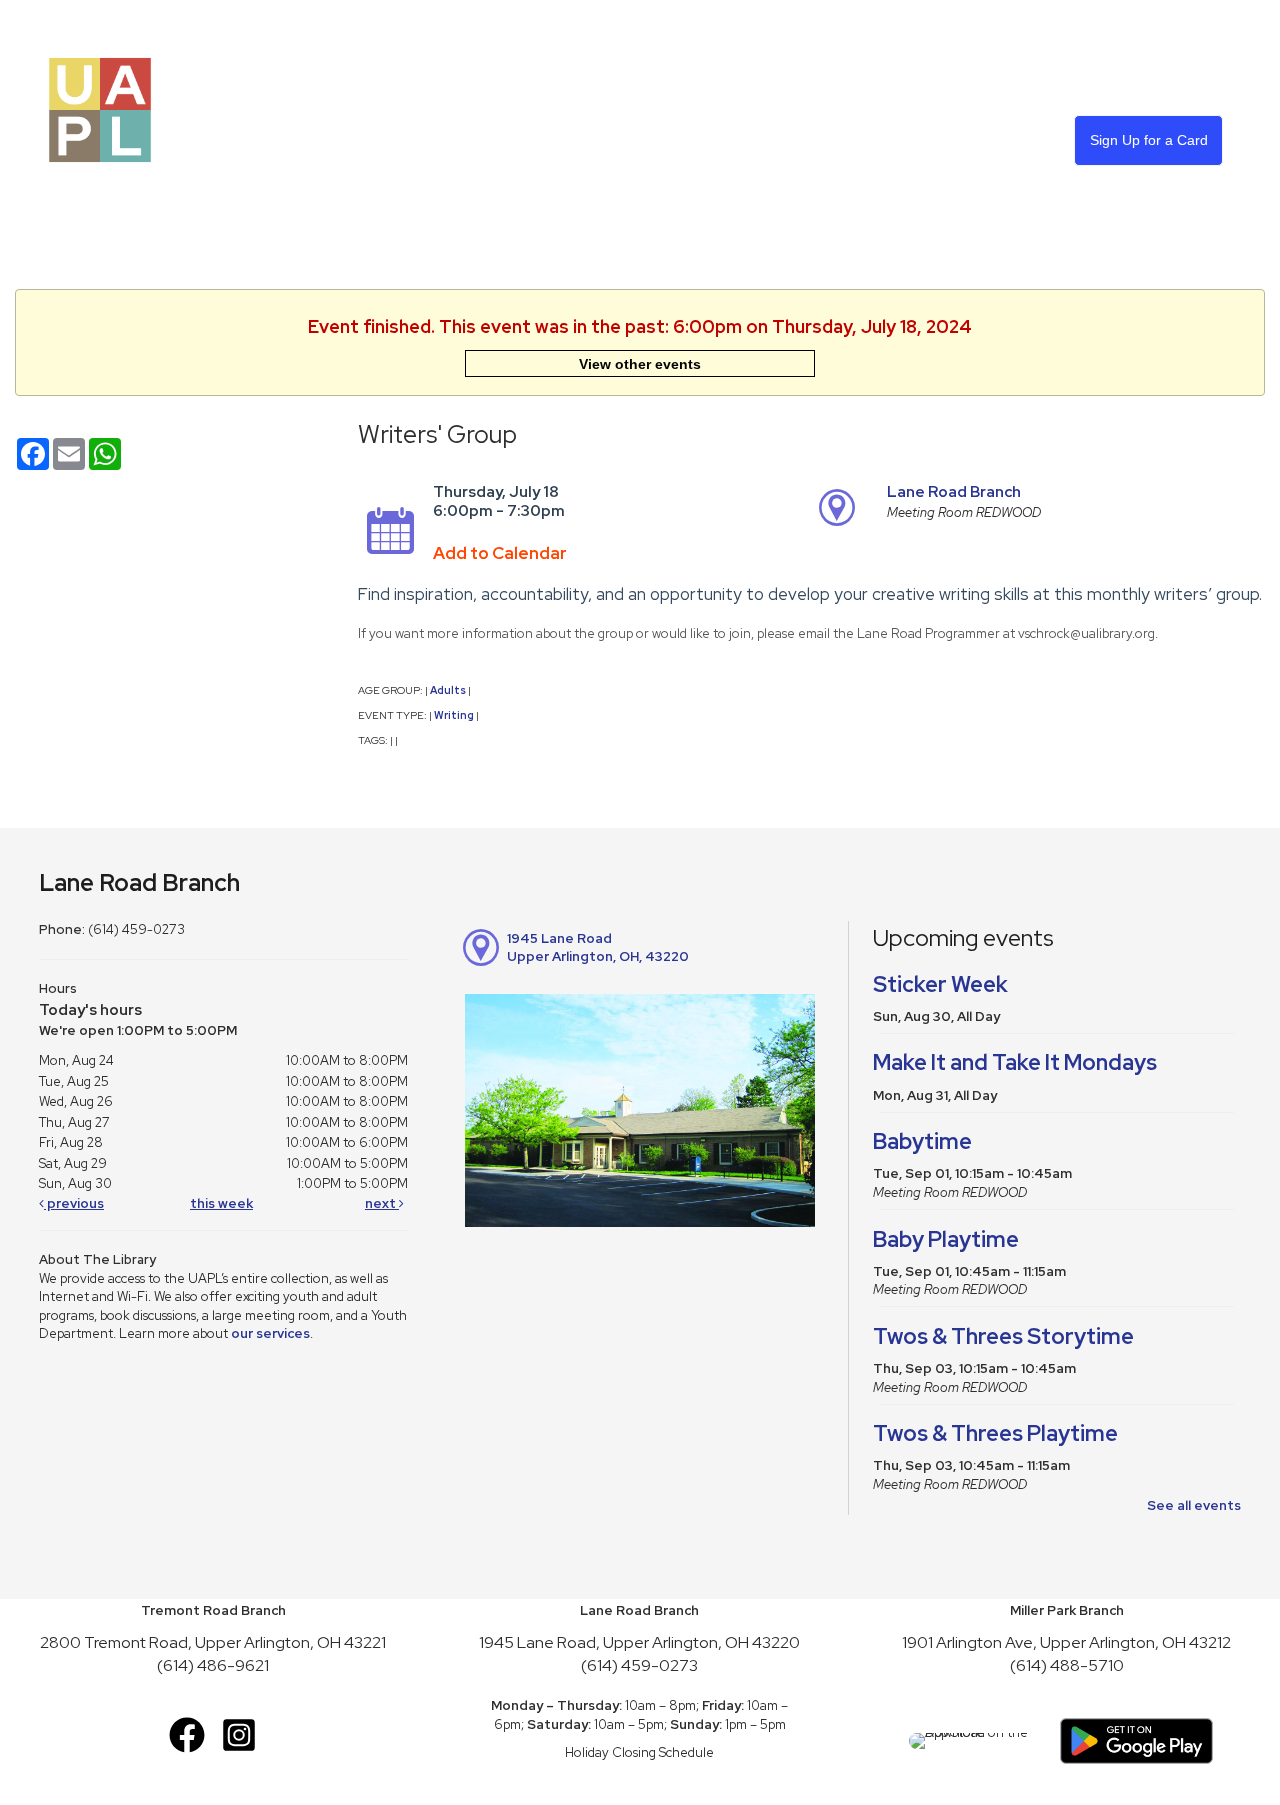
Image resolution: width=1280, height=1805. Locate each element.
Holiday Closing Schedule (639, 1752)
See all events (1194, 1505)
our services (270, 1333)
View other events (640, 364)
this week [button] (221, 1203)
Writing (454, 715)
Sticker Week (940, 984)
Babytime (922, 1141)
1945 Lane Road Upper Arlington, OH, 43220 (598, 948)
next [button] (382, 1203)
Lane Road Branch (954, 492)
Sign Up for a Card (1149, 140)
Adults (448, 690)
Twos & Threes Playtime (995, 1433)
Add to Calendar (500, 553)
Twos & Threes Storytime (1003, 1336)
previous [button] (74, 1203)
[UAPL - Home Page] (100, 108)
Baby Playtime (946, 1239)
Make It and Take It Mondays (1015, 1062)
